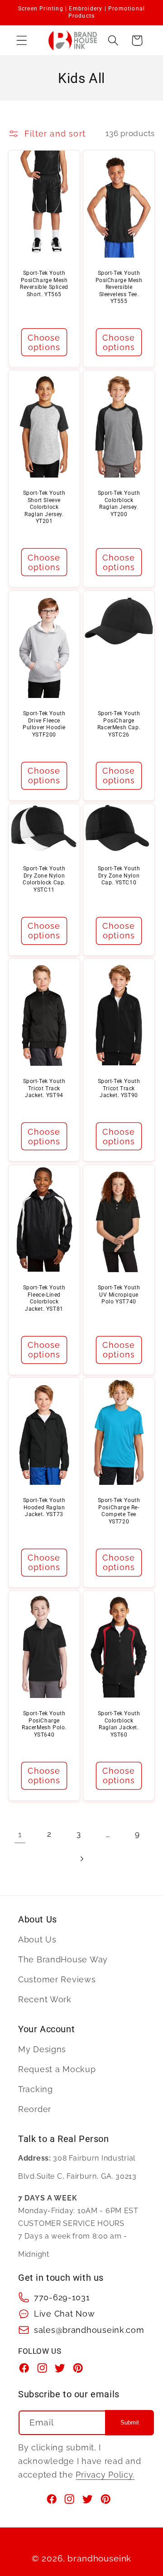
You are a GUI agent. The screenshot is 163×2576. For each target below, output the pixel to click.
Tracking (36, 2089)
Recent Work (45, 1999)
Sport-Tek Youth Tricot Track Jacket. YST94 (44, 1088)
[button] (22, 41)
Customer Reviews (57, 1979)
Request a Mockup (57, 2069)
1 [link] (20, 1834)
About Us (37, 1939)
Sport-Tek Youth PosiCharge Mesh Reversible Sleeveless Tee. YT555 (119, 287)
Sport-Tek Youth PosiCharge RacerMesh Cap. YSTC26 (119, 724)
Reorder (35, 2109)
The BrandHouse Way (63, 1959)
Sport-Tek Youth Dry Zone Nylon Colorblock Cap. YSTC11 (44, 879)
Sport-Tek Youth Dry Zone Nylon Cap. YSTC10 (119, 876)
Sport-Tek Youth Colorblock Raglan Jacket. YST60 (119, 1724)
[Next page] (82, 1859)
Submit (130, 2422)
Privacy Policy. (105, 2475)
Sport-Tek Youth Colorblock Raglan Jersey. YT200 (119, 504)
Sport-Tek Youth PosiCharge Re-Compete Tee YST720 (119, 1511)
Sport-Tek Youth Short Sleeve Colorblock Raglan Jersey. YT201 (44, 507)
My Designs (42, 2049)
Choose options (44, 342)
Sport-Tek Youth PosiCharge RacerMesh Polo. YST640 (44, 1724)
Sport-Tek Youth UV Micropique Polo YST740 (119, 1295)
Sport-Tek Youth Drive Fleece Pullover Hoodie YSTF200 (44, 724)
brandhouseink (99, 2558)
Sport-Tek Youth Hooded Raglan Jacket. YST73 (44, 1507)
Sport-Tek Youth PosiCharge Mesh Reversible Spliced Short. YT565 (44, 284)
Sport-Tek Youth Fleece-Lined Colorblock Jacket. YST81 (44, 1298)
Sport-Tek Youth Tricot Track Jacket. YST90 (119, 1088)
